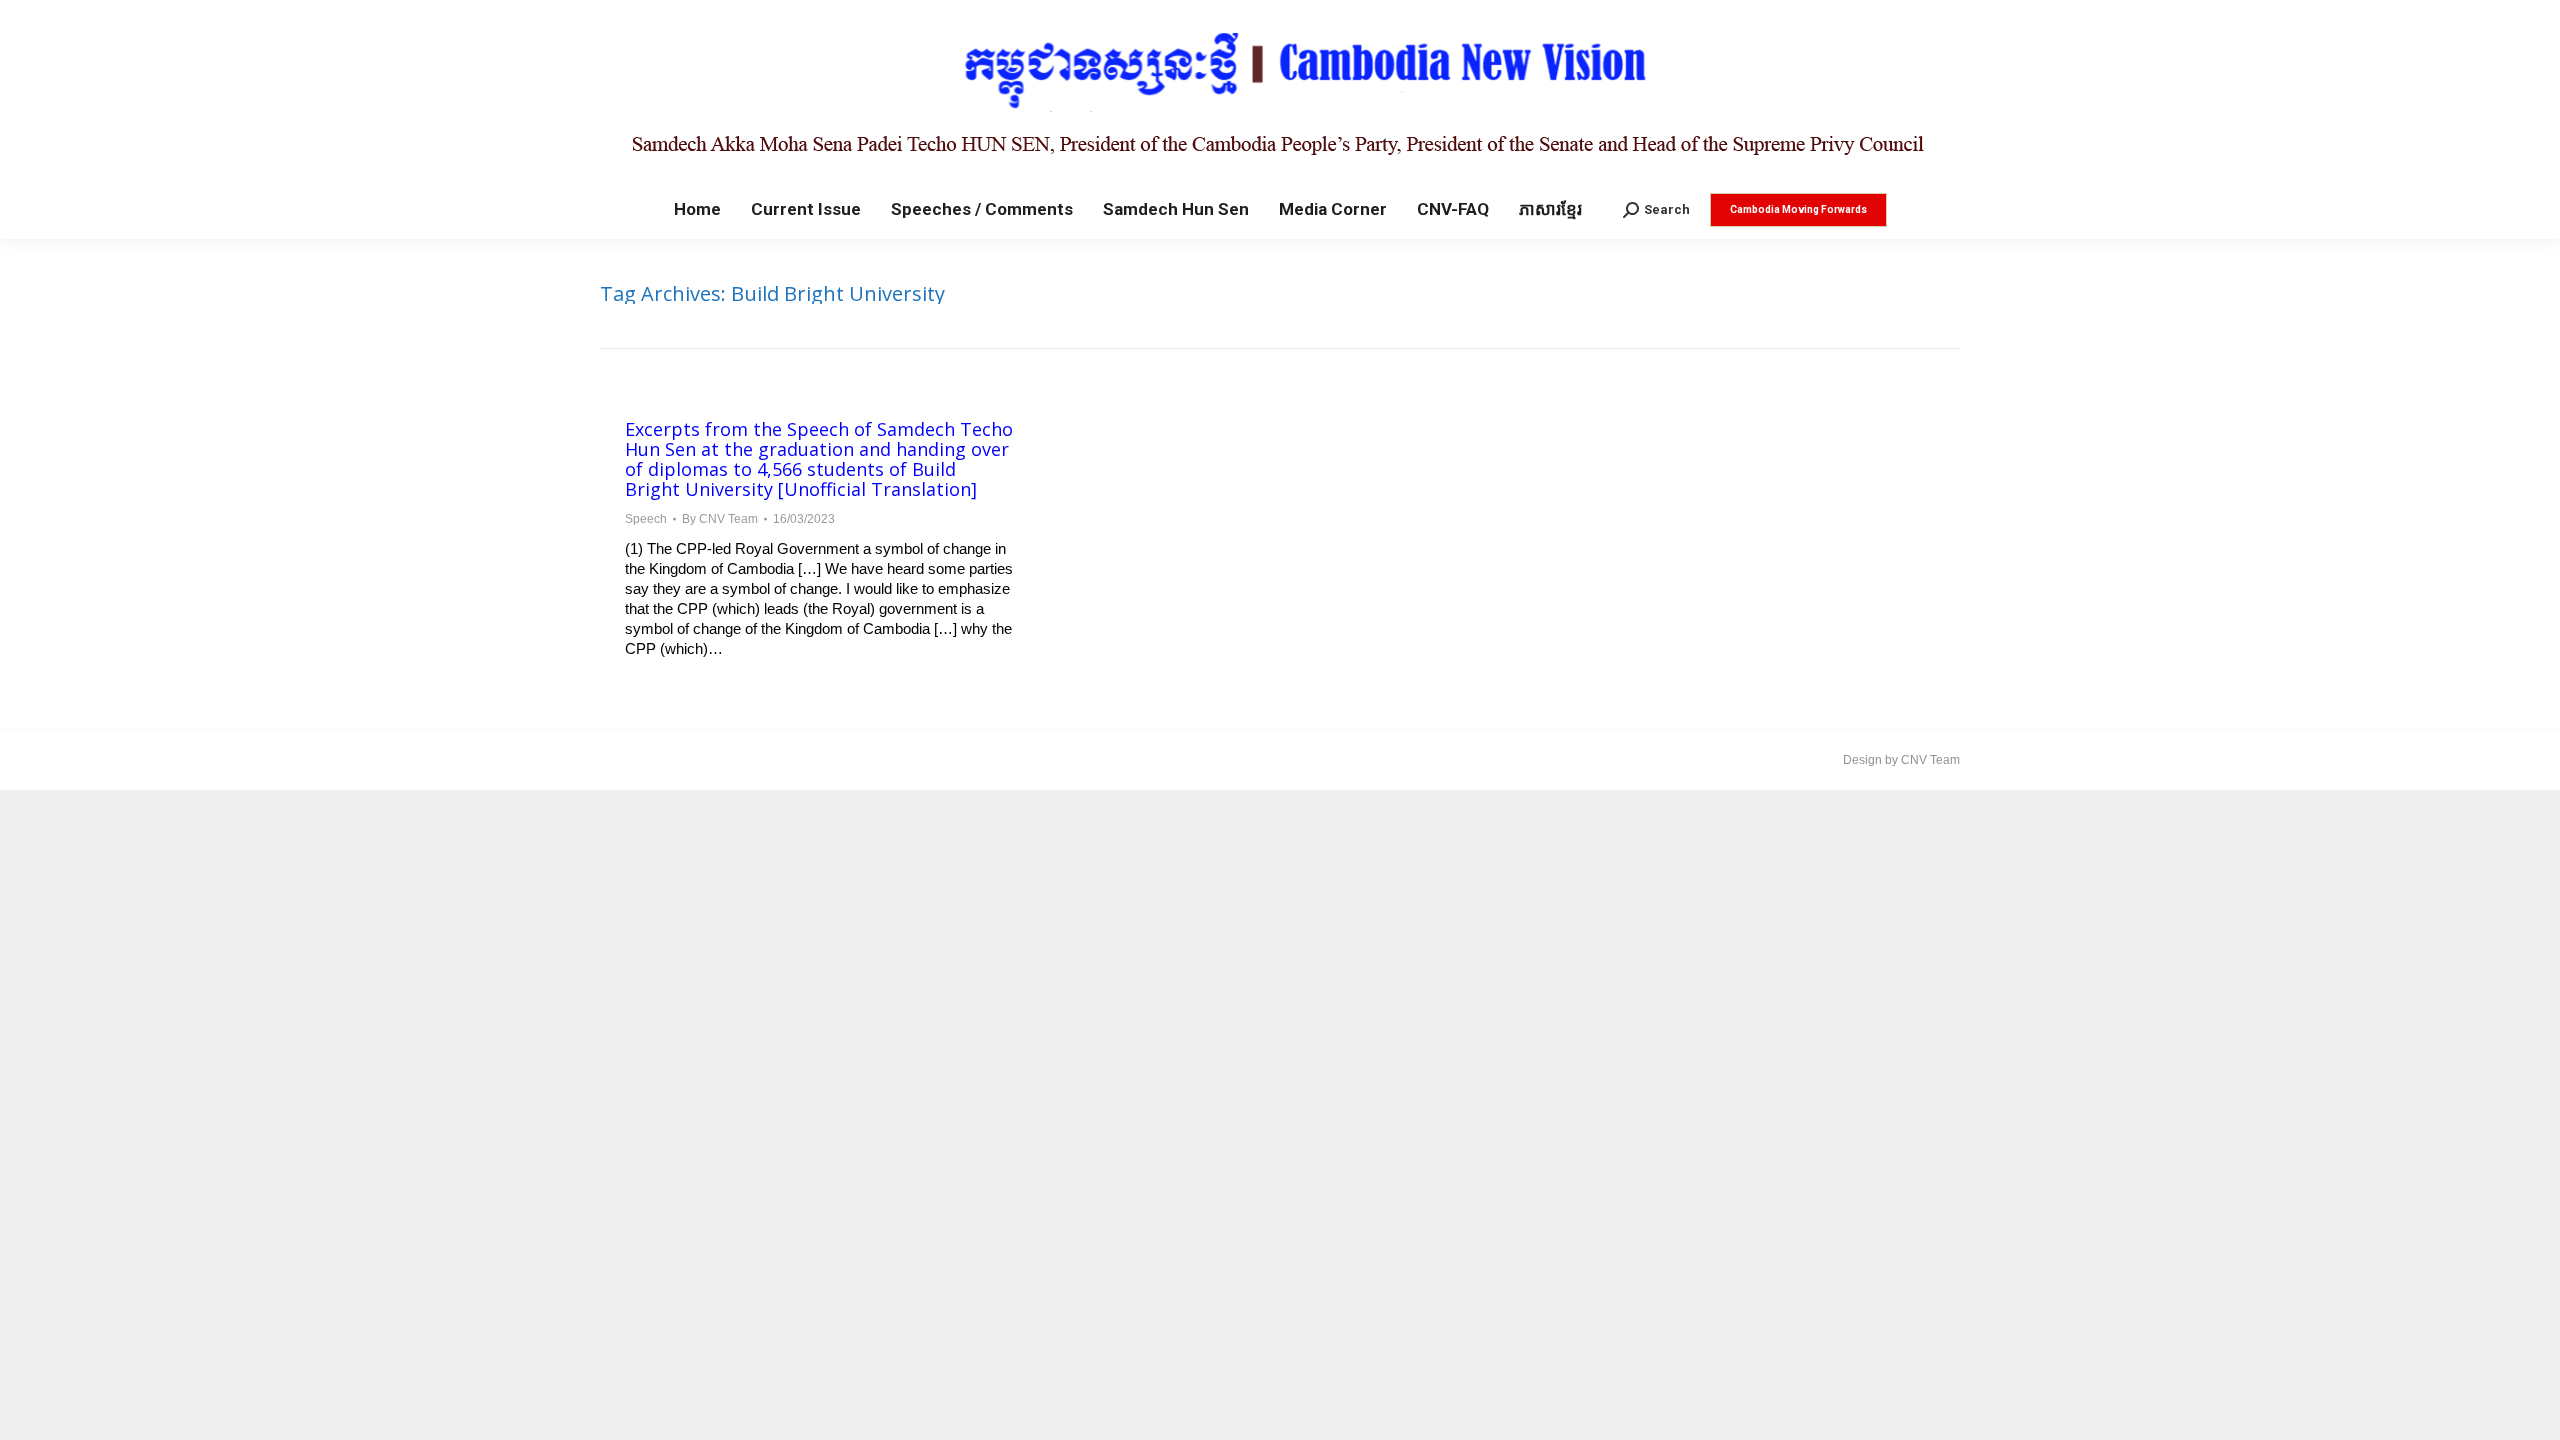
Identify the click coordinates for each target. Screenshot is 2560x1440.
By (720, 519)
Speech (646, 519)
